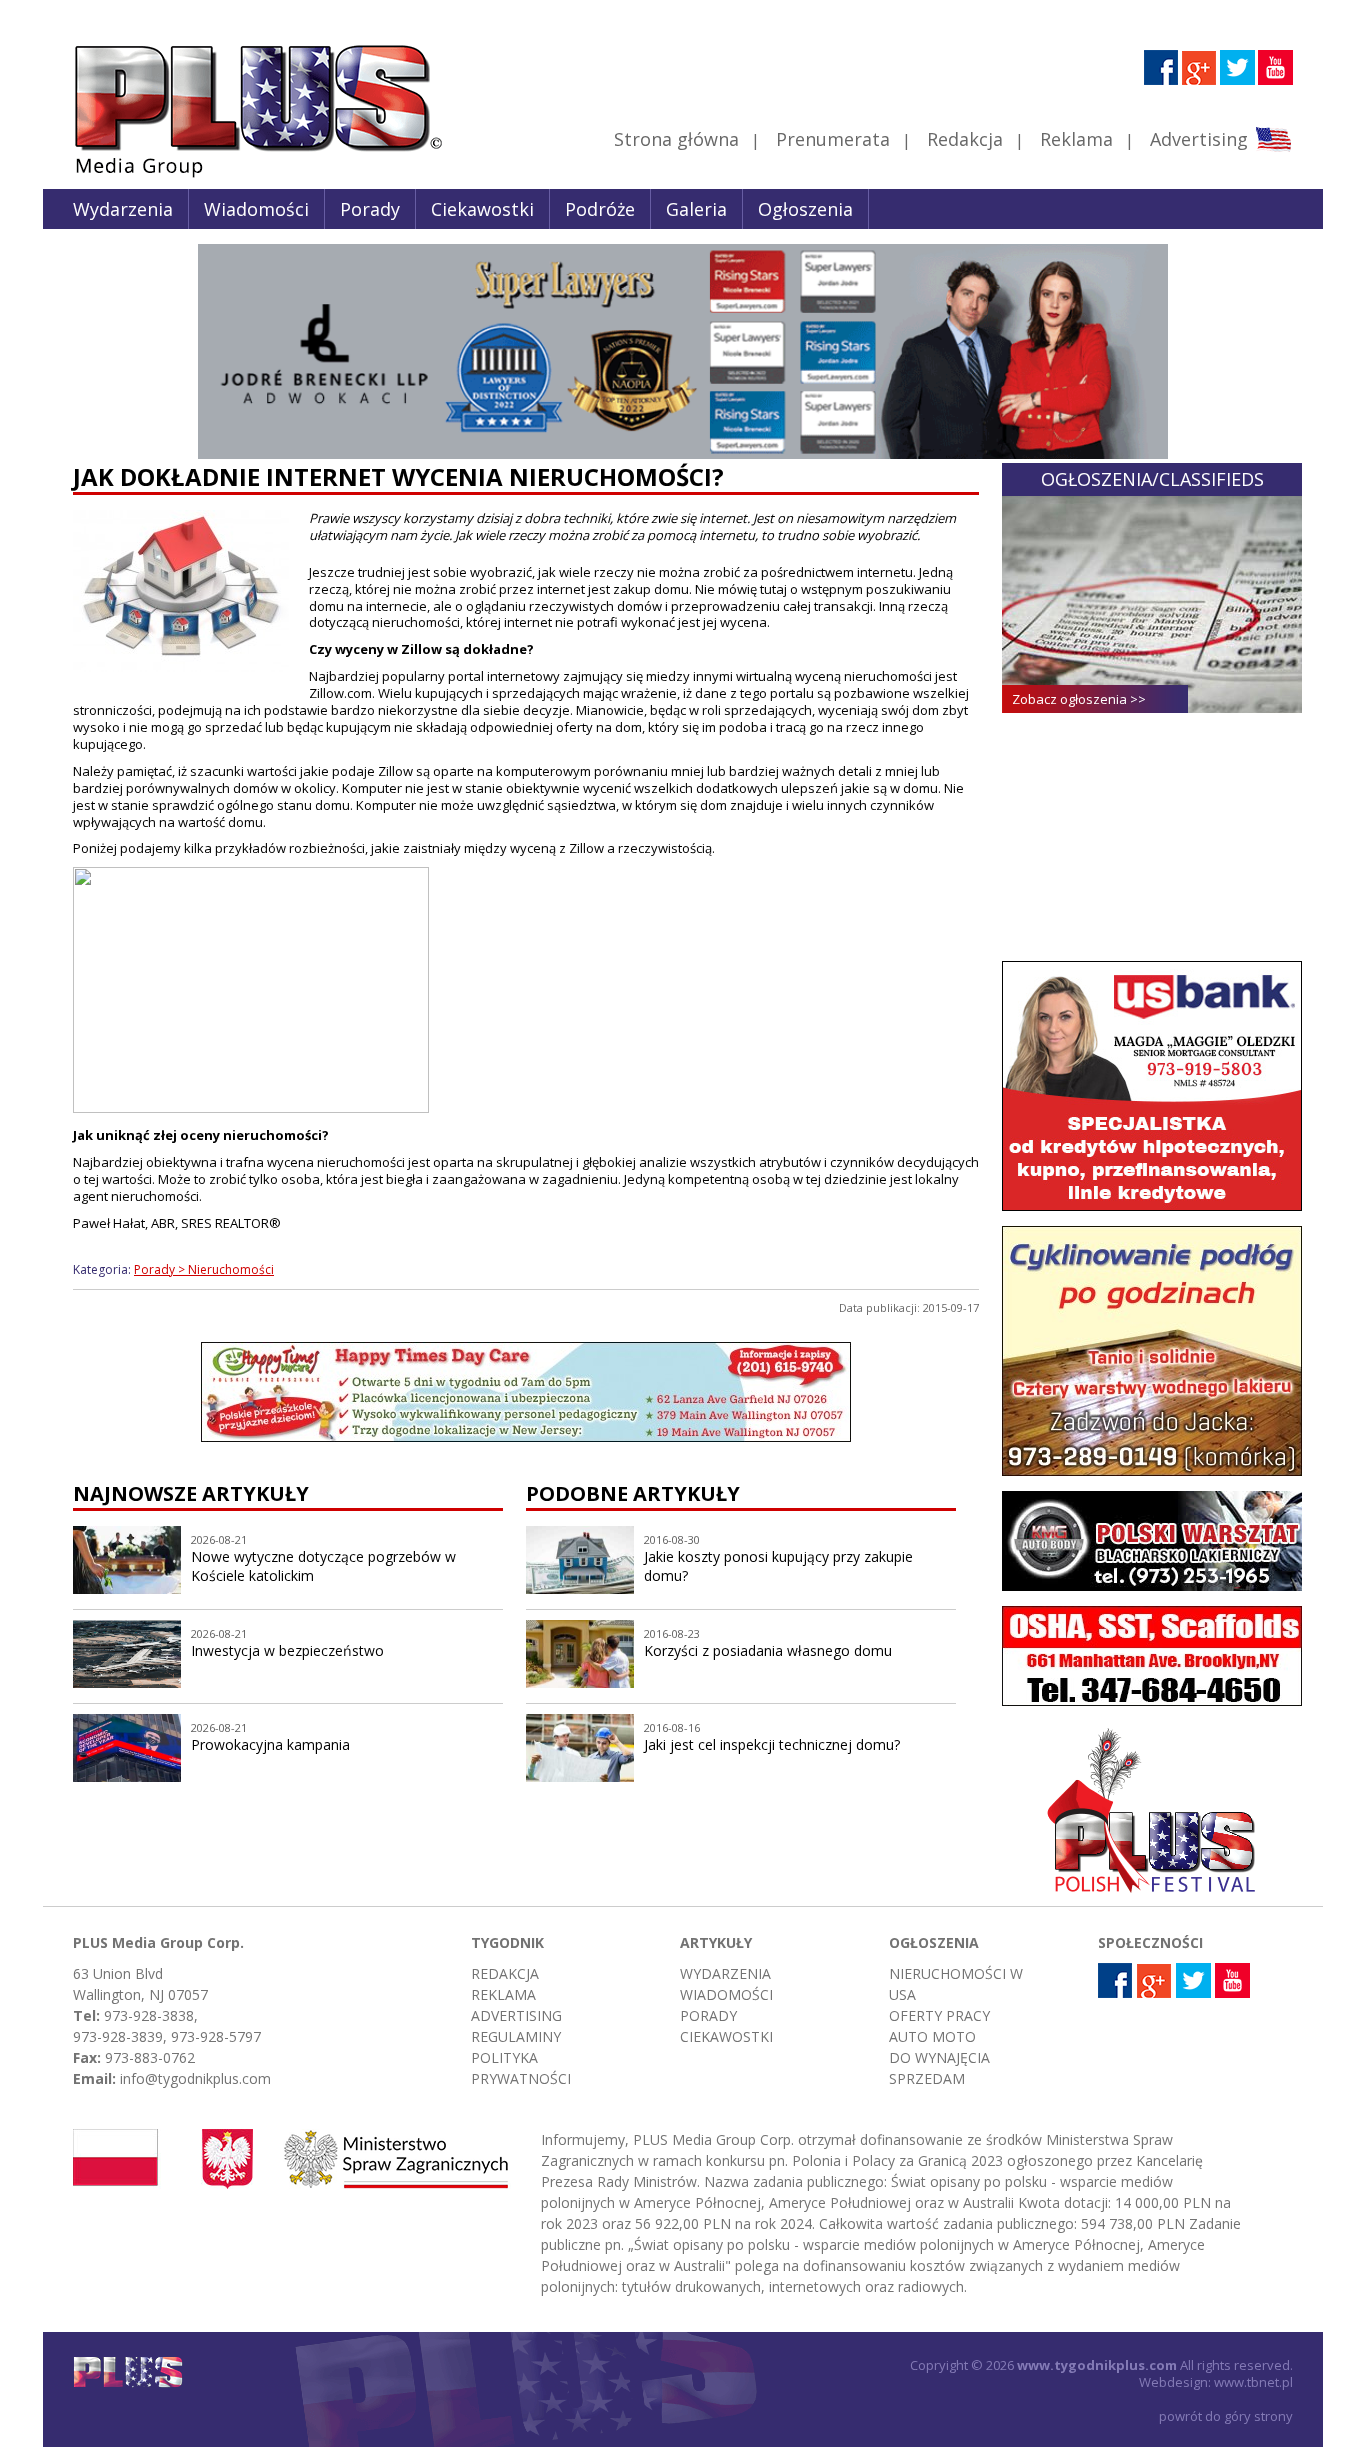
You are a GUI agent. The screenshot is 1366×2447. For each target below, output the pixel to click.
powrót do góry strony (1226, 2416)
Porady (370, 209)
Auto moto (932, 2036)
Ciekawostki (482, 209)
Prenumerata (833, 139)
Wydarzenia (123, 209)
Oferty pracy (939, 2015)
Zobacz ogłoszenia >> (1079, 699)
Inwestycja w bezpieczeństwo (287, 1650)
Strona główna (676, 139)
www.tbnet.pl (1253, 2382)
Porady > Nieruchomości (204, 1269)
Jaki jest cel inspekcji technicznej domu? (772, 1744)
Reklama (1076, 139)
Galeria (696, 209)
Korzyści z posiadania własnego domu (768, 1650)
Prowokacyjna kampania (270, 1744)
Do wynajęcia (939, 2057)
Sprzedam (927, 2078)
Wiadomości (256, 209)
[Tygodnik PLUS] (244, 175)
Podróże (600, 209)
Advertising (1199, 139)
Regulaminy (516, 2036)
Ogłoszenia (805, 209)
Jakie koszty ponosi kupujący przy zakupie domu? (778, 1566)
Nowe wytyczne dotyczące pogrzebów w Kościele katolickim (323, 1566)
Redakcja (965, 139)
